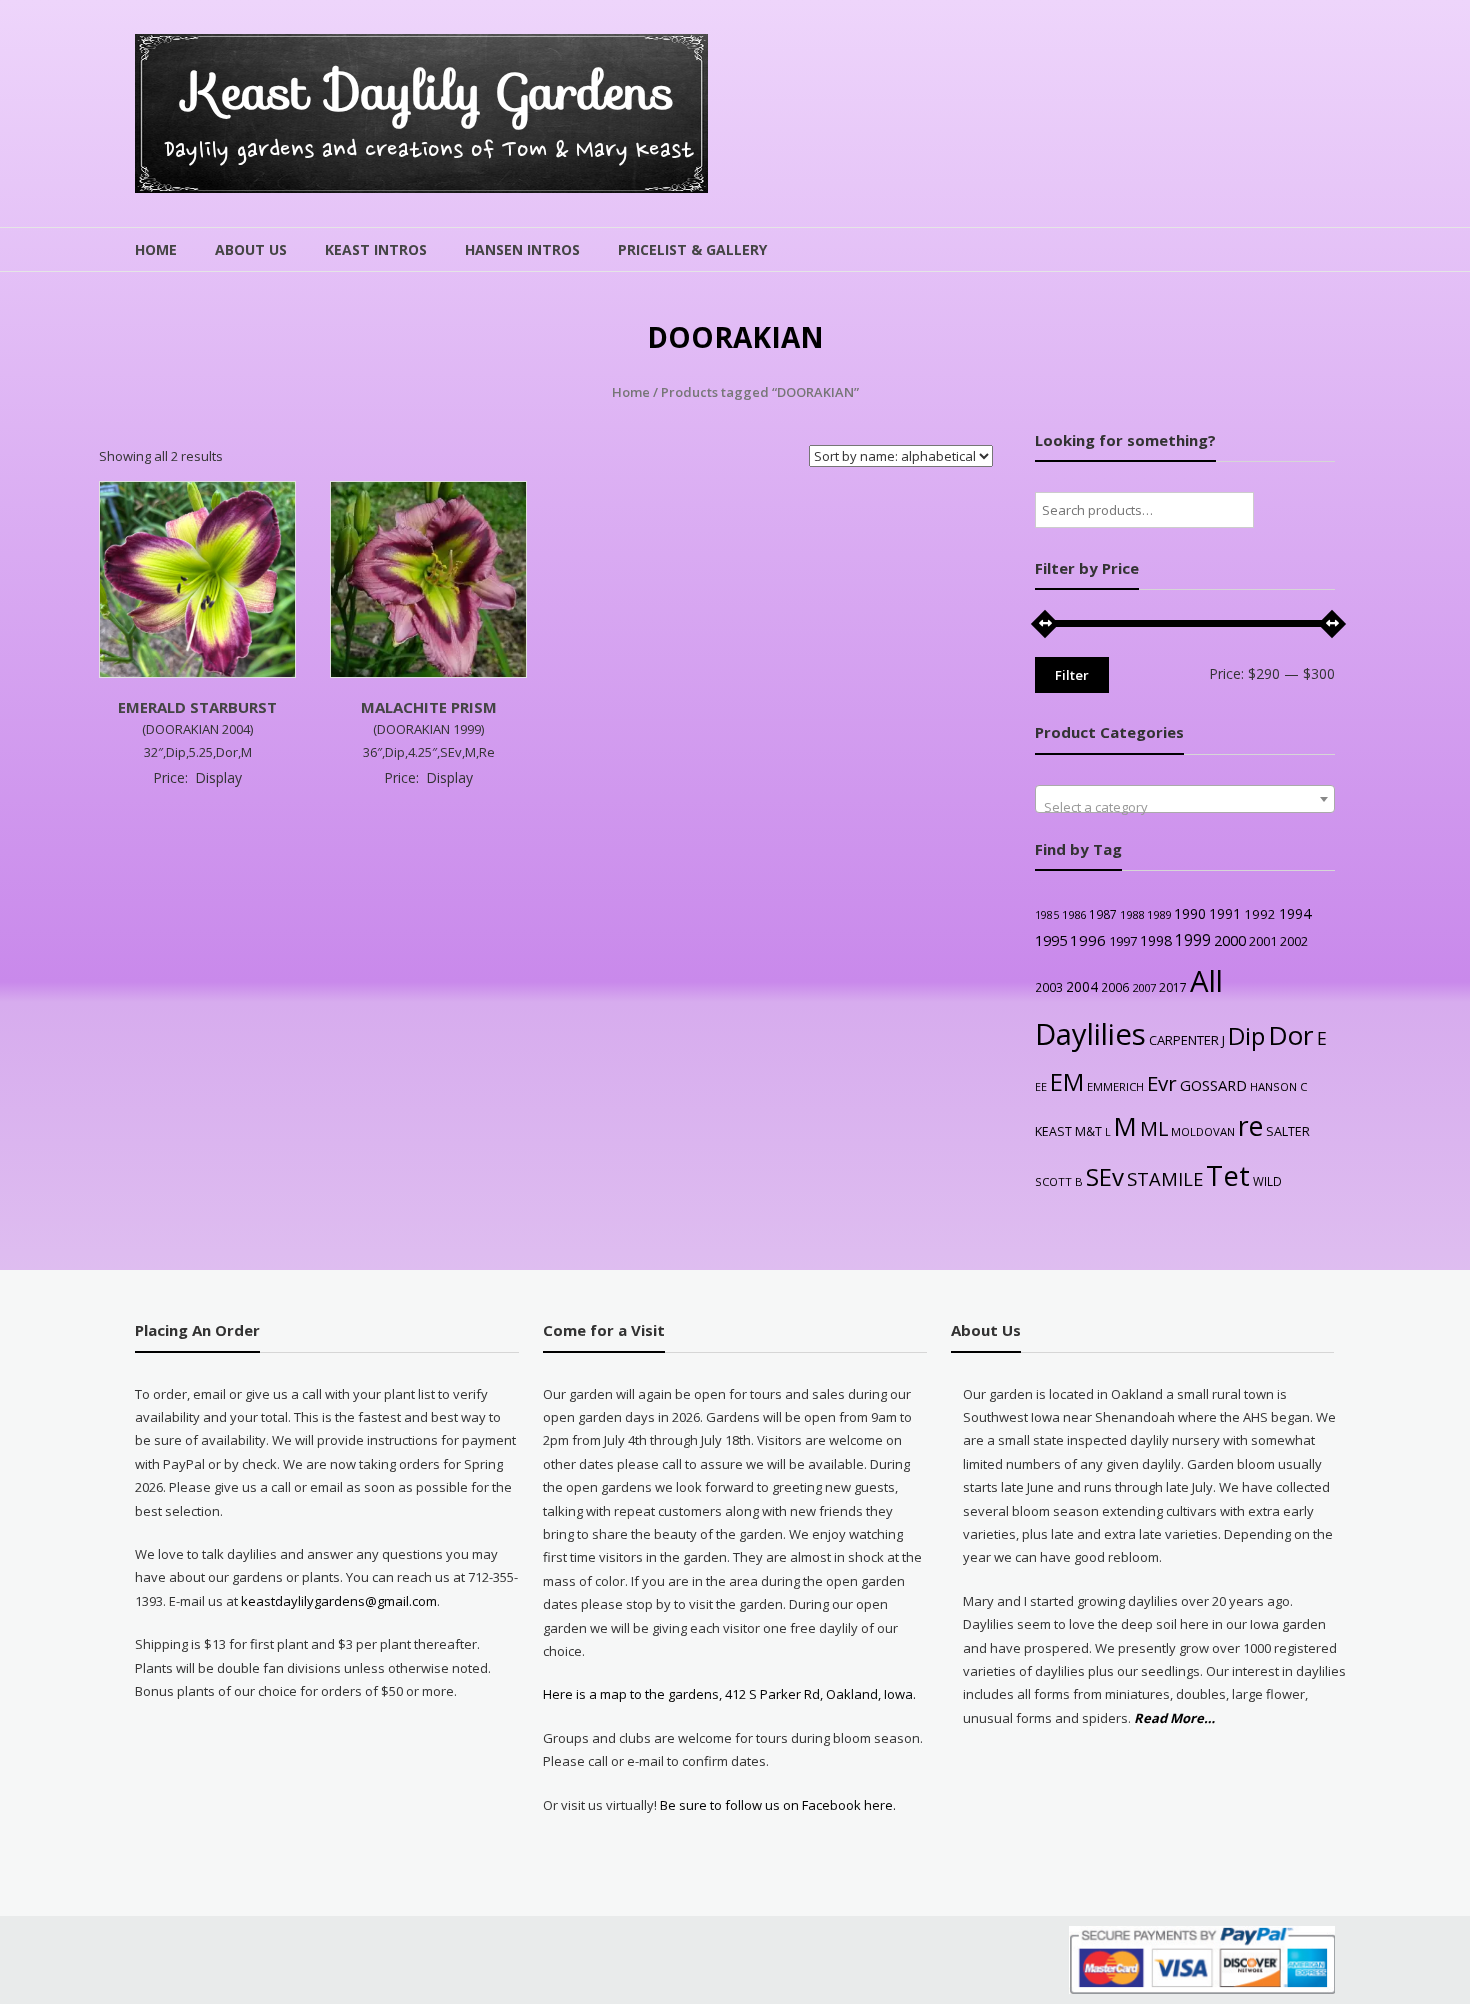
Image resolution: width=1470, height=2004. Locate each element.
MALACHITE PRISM (429, 707)
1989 (1159, 914)
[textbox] (1185, 806)
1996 (1088, 940)
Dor (1291, 1035)
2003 (1049, 987)
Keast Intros (376, 249)
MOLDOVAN (1203, 1131)
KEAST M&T (1068, 1131)
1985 (1047, 915)
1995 (1051, 940)
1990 (1190, 913)
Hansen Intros (522, 249)
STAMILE (1165, 1178)
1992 (1260, 914)
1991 (1225, 913)
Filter (1072, 675)
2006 (1115, 987)
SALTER (1288, 1131)
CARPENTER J (1187, 1040)
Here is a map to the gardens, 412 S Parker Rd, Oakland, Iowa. (729, 1694)
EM (1067, 1082)
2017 (1173, 987)
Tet (1228, 1175)
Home (156, 249)
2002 (1294, 941)
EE (1041, 1086)
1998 (1156, 940)
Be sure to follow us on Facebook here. (776, 1805)
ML (1154, 1128)
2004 (1082, 986)
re (1250, 1126)
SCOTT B (1059, 1181)
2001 (1263, 941)
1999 (1193, 940)
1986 (1074, 914)
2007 (1144, 987)
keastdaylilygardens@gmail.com (339, 1601)
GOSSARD (1213, 1085)
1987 (1103, 914)
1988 (1132, 914)
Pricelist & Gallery (692, 249)
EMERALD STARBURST (197, 707)
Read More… (1174, 1719)
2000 (1230, 940)
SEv (1105, 1176)
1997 (1123, 941)
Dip (1246, 1035)
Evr (1162, 1083)
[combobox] (1185, 799)
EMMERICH (1115, 1086)
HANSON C (1278, 1086)
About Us (251, 249)
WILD (1267, 1181)
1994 (1295, 913)
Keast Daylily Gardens (429, 91)
